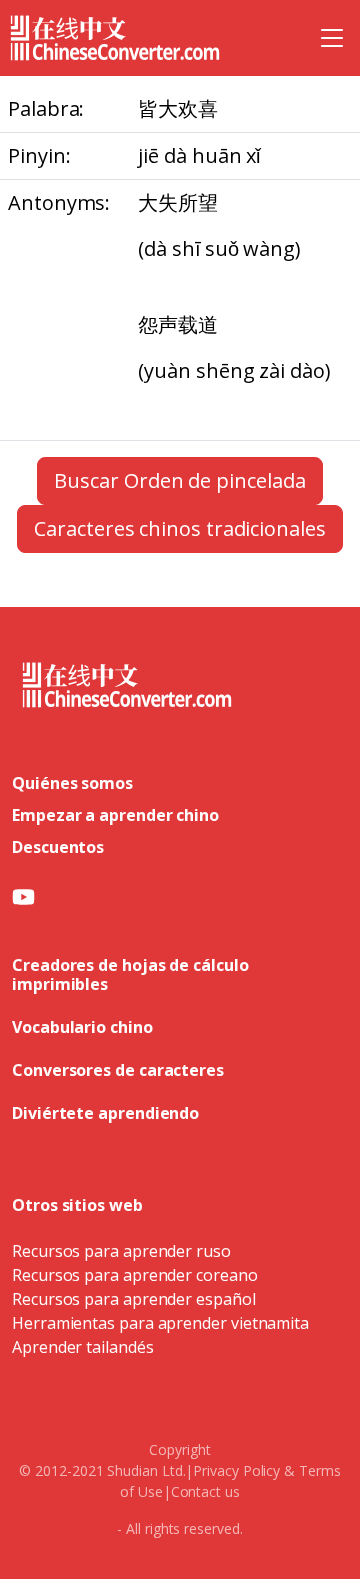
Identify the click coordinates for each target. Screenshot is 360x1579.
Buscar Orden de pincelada (179, 480)
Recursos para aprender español (134, 1299)
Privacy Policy (236, 1470)
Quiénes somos (72, 783)
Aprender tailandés (83, 1347)
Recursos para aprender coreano (135, 1275)
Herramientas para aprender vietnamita (160, 1323)
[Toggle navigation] (332, 38)
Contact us (205, 1491)
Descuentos (58, 847)
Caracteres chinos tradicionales (180, 528)
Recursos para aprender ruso (121, 1251)
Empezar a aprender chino (115, 815)
